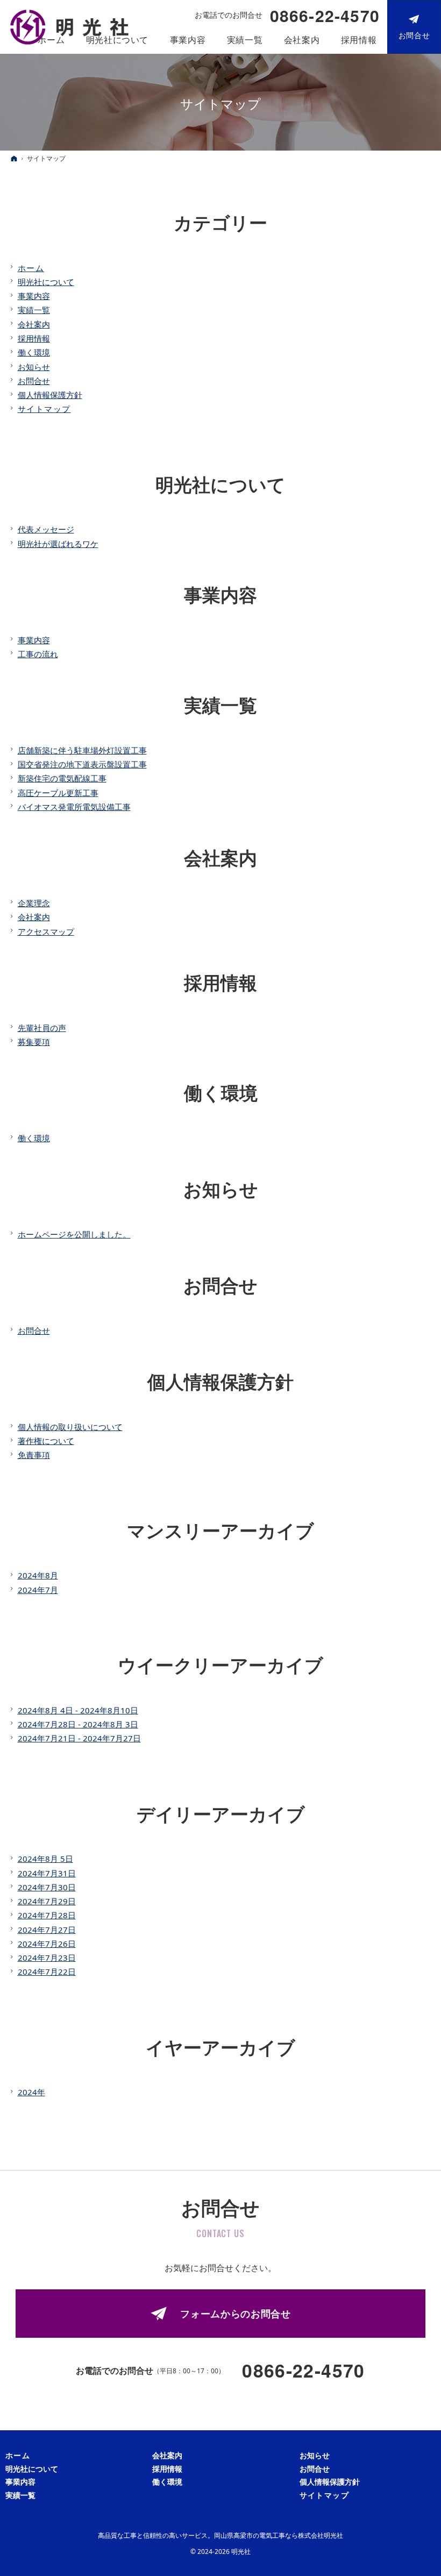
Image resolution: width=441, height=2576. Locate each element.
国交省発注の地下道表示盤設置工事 (82, 764)
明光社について (46, 282)
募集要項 (34, 1042)
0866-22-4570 (325, 16)
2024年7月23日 (47, 1958)
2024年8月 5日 (45, 1859)
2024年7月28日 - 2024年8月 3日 (78, 1724)
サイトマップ (44, 409)
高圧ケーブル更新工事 (58, 793)
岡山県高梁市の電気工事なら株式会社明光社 (279, 2535)
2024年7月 (38, 1590)
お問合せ (34, 381)
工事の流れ (38, 654)
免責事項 (34, 1455)
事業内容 (34, 296)
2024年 (31, 2092)
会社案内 (34, 324)
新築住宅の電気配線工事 (62, 778)
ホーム (31, 268)
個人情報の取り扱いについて (70, 1427)
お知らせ (34, 367)
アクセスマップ (46, 931)
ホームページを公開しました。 (74, 1234)
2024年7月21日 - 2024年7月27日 (79, 1738)
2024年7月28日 (47, 1915)
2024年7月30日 (47, 1887)
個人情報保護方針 (50, 395)
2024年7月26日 (47, 1944)
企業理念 (34, 903)
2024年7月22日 (47, 1972)
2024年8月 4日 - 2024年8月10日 (78, 1710)
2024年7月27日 (47, 1930)
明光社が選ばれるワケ (58, 544)
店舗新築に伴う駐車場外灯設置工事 (82, 750)
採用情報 (34, 338)
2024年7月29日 (47, 1901)
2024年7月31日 (47, 1873)
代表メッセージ (46, 529)
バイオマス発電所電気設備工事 (74, 807)
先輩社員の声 (42, 1028)
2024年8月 (38, 1575)
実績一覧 (34, 310)
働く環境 (34, 352)
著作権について (46, 1441)
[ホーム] (14, 158)
